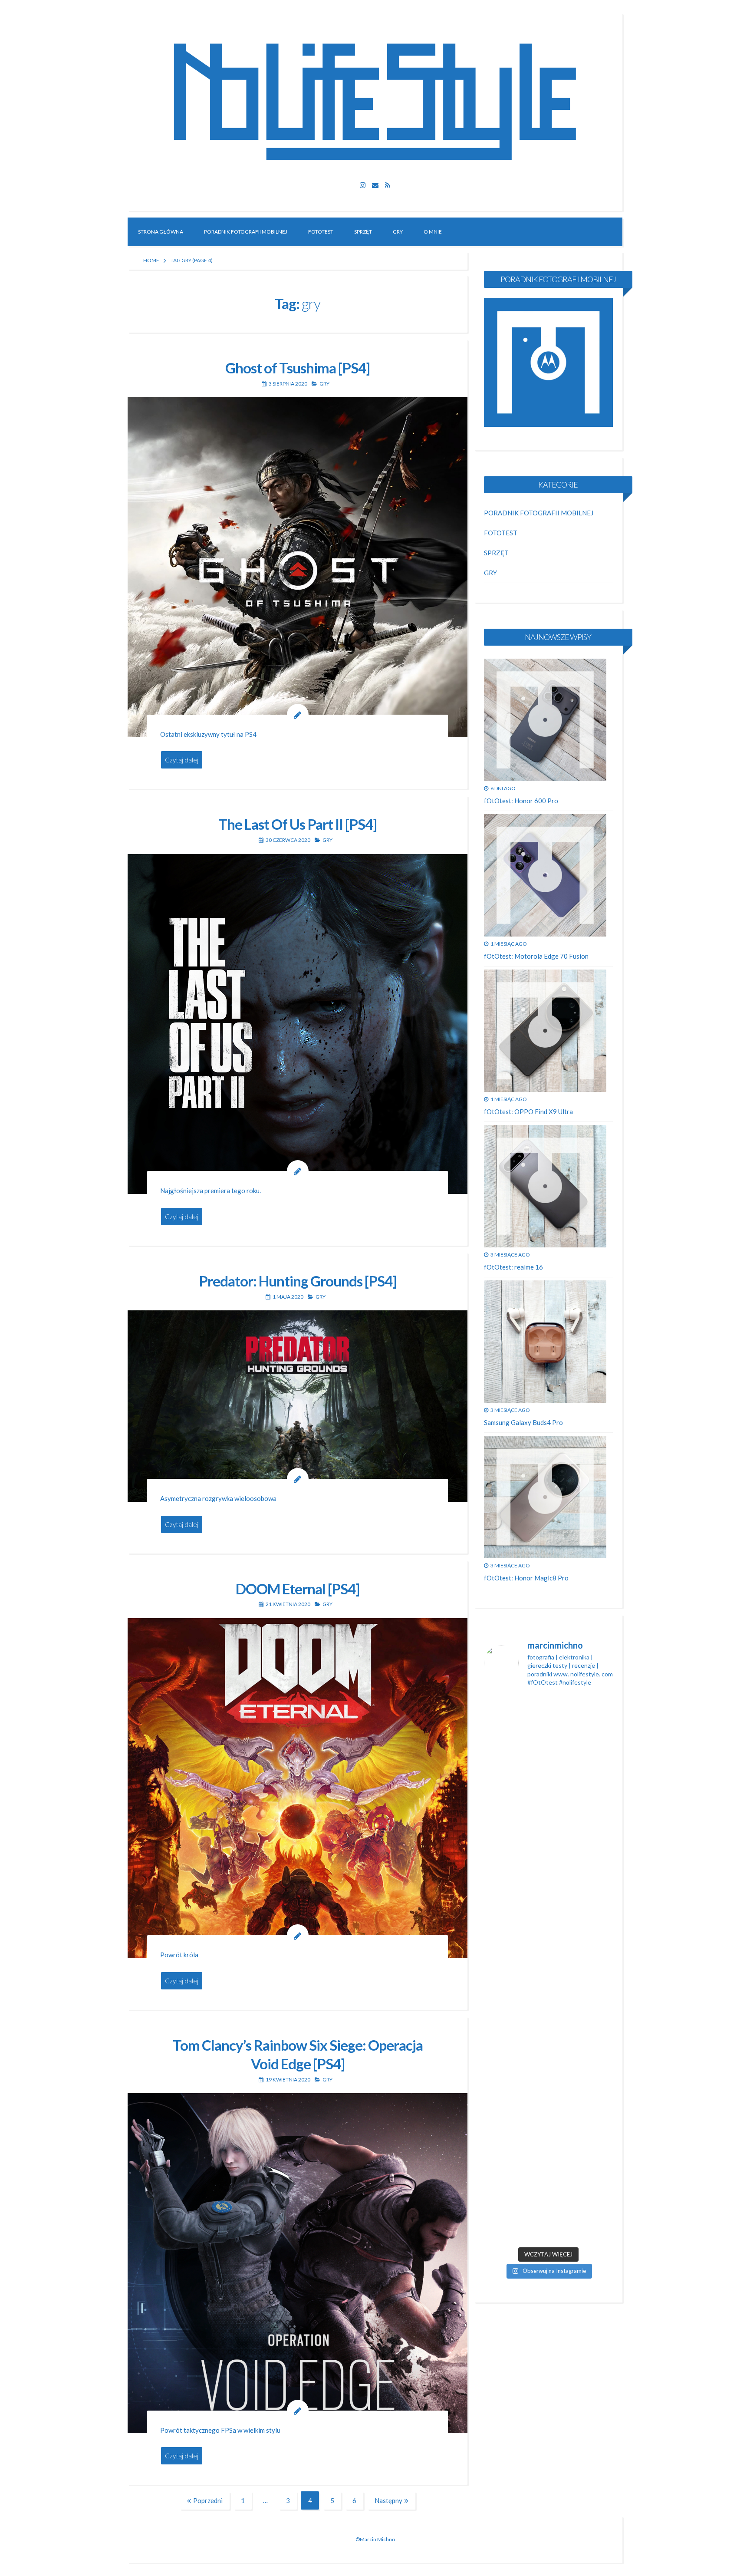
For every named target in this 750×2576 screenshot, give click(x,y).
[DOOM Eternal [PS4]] (298, 1788)
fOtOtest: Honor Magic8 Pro (526, 1578)
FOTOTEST (321, 232)
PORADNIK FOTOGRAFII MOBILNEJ (246, 232)
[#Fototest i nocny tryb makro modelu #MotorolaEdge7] (548, 1936)
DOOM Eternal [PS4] (298, 1589)
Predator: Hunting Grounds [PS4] (298, 1281)
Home (151, 260)
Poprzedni (208, 2500)
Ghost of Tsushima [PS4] (298, 368)
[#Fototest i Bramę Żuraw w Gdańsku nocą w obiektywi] (592, 1956)
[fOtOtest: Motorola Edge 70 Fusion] (545, 875)
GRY (398, 232)
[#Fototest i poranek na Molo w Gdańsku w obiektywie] (592, 1782)
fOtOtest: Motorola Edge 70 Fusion (536, 956)
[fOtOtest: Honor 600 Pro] (545, 720)
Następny (388, 2500)
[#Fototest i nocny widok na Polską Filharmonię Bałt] (504, 1969)
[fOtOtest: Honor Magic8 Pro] (545, 1497)
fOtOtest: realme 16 (513, 1267)
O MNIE (433, 232)
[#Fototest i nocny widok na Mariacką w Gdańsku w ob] (548, 1782)
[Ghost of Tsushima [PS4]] (298, 567)
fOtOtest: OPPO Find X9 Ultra (528, 1112)
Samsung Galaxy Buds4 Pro (523, 1422)
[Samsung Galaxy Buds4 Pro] (545, 1342)
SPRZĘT (363, 232)
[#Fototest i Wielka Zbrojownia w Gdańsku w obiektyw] (548, 2155)
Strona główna (161, 232)
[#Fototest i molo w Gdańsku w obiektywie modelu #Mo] (504, 1775)
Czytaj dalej (182, 760)
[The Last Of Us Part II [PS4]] (298, 1024)
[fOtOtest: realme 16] (545, 1186)
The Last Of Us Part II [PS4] (298, 824)
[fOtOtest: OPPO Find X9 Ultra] (545, 1031)
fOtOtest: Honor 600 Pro (521, 801)
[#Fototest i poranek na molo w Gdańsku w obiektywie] (592, 2155)
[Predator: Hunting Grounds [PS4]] (298, 1406)
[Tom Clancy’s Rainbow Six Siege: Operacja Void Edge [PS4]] (298, 2263)
